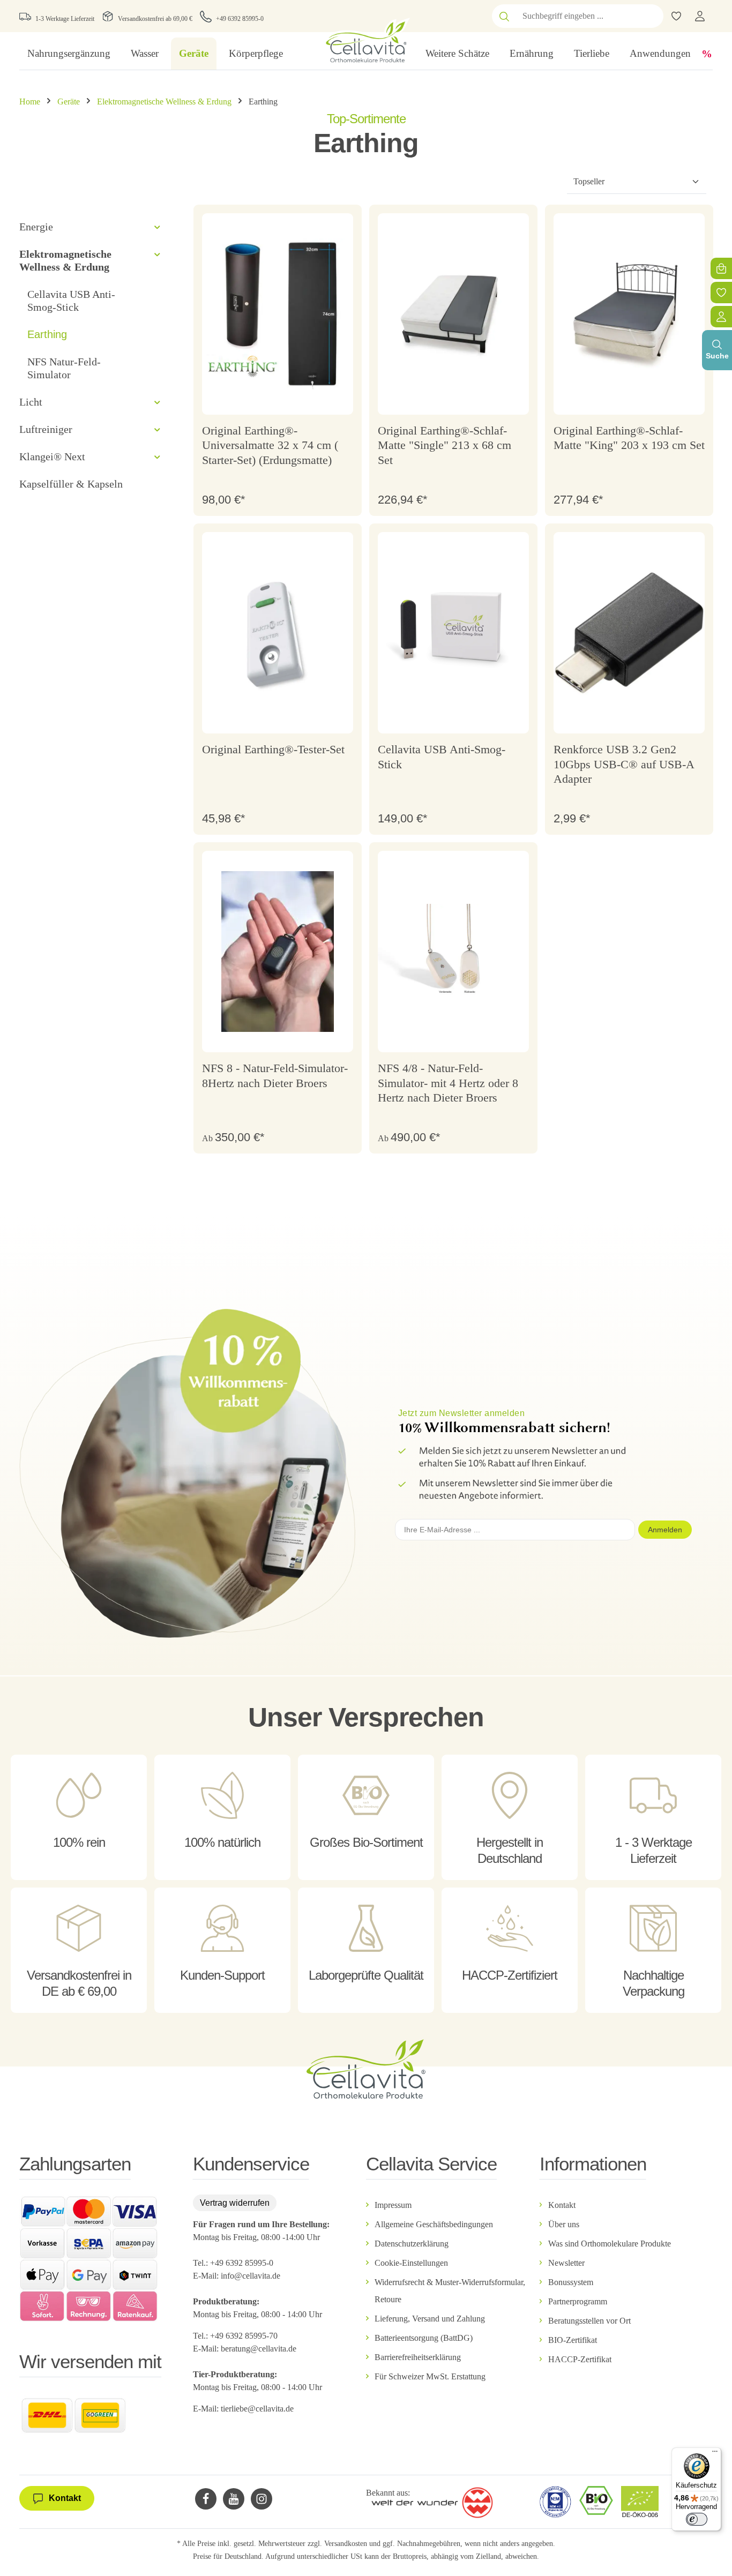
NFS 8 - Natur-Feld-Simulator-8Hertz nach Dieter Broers (275, 1076)
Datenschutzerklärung (412, 2244)
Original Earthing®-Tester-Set (273, 749)
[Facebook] (206, 2499)
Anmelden (665, 1530)
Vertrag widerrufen (235, 2203)
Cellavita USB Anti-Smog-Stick (442, 757)
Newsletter (566, 2263)
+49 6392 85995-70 (245, 2336)
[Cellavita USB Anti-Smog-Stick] (453, 633)
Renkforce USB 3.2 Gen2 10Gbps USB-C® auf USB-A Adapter (624, 764)
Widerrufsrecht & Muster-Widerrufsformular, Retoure (450, 2291)
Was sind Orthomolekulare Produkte (610, 2244)
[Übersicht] (721, 317)
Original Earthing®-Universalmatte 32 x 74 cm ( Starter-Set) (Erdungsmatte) (270, 445)
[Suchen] (504, 16)
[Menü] (715, 2454)
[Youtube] (234, 2499)
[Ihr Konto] (700, 16)
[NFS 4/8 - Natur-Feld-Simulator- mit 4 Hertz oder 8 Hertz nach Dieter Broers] (453, 952)
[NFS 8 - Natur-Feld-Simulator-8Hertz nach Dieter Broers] (278, 952)
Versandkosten (346, 2544)
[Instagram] (262, 2499)
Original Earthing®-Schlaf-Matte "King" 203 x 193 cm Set (629, 438)
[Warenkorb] (721, 268)
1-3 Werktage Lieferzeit (65, 19)
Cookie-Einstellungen (411, 2263)
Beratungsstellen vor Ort (589, 2321)
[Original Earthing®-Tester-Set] (278, 633)
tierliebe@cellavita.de (257, 2409)
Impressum (393, 2205)
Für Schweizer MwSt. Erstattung (430, 2376)
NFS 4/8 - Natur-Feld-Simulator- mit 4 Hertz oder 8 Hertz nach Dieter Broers (448, 1083)
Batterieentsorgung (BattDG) (424, 2338)
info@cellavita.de (251, 2276)
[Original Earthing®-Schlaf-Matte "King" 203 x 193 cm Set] (629, 314)
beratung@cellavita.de (259, 2349)
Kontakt (562, 2205)
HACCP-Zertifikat (580, 2359)
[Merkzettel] (721, 293)
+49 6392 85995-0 (240, 19)
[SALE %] (707, 54)
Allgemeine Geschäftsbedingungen (434, 2224)
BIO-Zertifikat (573, 2340)
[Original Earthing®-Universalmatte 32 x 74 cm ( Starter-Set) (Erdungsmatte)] (278, 314)
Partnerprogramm (578, 2301)
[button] (157, 227)
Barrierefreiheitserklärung (418, 2357)
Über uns (564, 2224)
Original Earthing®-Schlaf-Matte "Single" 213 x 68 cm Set (445, 445)
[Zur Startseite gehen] (366, 40)
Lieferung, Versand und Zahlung (430, 2319)
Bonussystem (571, 2282)
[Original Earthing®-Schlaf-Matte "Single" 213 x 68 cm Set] (453, 314)
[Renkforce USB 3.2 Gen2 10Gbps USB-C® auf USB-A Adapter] (629, 633)
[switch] (697, 2519)
